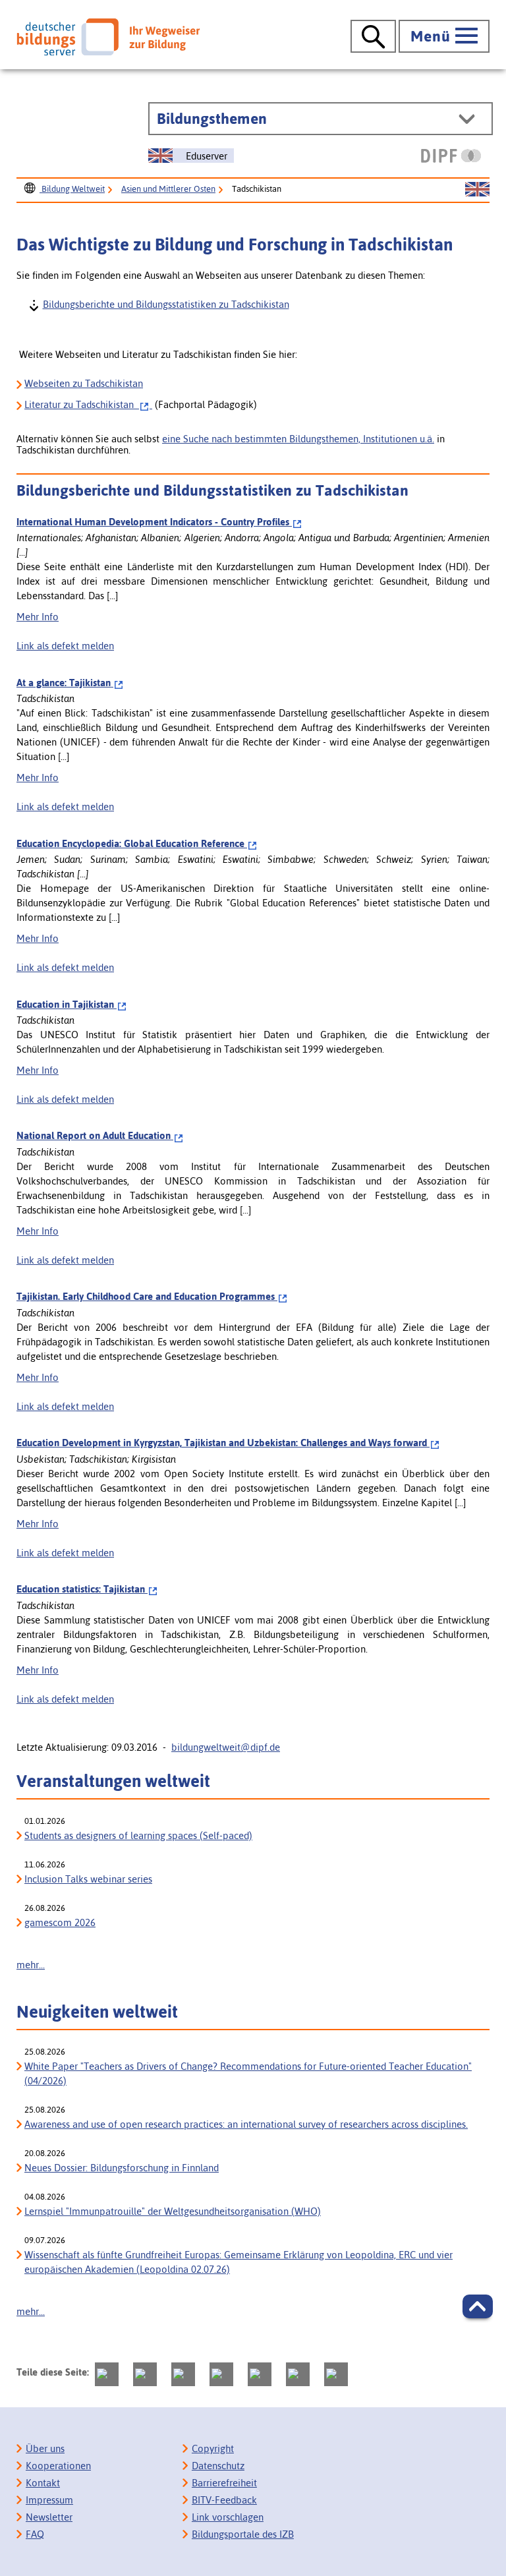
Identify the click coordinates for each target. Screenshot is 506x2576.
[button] (478, 2306)
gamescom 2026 (60, 1922)
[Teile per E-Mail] (298, 2374)
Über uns (45, 2448)
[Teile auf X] (183, 2374)
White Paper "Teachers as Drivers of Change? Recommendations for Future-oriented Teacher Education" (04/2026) (248, 2073)
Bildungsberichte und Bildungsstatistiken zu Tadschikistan (165, 304)
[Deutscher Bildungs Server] (108, 37)
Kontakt (43, 2483)
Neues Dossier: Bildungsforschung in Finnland (122, 2168)
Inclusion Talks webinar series (88, 1879)
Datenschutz (218, 2466)
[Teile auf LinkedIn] (260, 2374)
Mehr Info (38, 617)
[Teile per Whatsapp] (221, 2374)
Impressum (49, 2500)
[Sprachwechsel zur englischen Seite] (477, 190)
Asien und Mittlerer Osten (168, 189)
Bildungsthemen (212, 119)
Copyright (213, 2448)
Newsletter (49, 2517)
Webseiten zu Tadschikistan (84, 383)
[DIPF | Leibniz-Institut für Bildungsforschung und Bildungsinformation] (451, 156)
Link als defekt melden (65, 646)
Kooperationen (58, 2466)
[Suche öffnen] (373, 36)
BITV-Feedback (224, 2500)
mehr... (31, 1965)
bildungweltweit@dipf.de (226, 1747)
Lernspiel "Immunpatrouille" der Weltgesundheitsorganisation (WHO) (173, 2211)
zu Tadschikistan (82, 404)
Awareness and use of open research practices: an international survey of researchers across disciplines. (246, 2124)
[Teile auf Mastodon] (107, 2374)
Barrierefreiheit (224, 2483)
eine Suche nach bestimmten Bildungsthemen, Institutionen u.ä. (298, 439)
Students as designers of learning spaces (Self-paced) (138, 1835)
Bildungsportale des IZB (243, 2534)
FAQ (35, 2534)
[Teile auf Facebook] (145, 2374)
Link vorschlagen (228, 2517)
